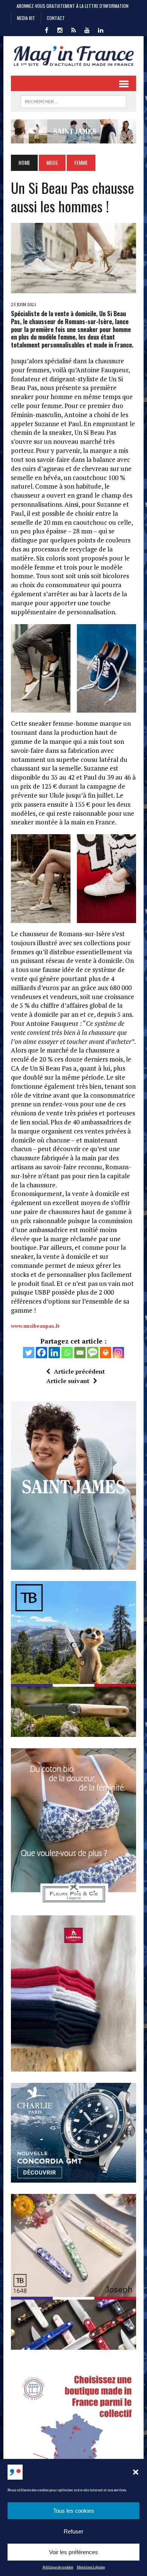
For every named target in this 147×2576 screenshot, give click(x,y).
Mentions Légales (91, 2567)
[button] (136, 2472)
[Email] (80, 1353)
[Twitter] (29, 1353)
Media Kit (26, 18)
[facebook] (46, 29)
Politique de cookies (58, 2567)
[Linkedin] (54, 1353)
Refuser (73, 2531)
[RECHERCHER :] (73, 101)
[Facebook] (41, 1353)
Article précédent (79, 1371)
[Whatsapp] (67, 1353)
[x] (73, 29)
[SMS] (93, 1353)
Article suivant (68, 1381)
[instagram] (60, 29)
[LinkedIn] (101, 29)
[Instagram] (118, 1353)
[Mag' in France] (73, 56)
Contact (56, 18)
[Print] (106, 1353)
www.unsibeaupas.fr (35, 1326)
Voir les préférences (73, 2552)
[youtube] (87, 29)
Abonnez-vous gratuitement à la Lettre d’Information (73, 6)
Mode (52, 162)
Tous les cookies (74, 2511)
